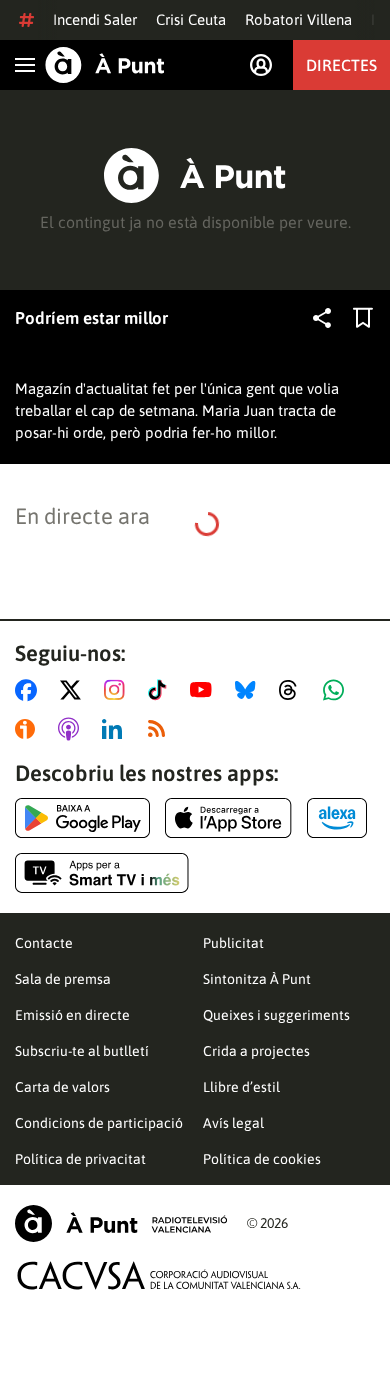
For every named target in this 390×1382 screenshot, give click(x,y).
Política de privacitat (80, 1159)
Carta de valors (62, 1087)
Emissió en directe (72, 1015)
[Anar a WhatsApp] (337, 690)
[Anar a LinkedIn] (116, 729)
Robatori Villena (298, 19)
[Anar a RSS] (161, 729)
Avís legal (233, 1123)
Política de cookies (262, 1159)
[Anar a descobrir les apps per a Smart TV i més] (102, 873)
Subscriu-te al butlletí (82, 1051)
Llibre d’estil (241, 1087)
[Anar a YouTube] (205, 690)
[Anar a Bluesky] (249, 690)
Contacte (44, 943)
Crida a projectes (256, 1051)
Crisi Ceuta (191, 19)
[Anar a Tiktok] (161, 690)
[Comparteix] (322, 318)
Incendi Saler (95, 19)
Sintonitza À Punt (257, 979)
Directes (341, 65)
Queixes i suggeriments (276, 1015)
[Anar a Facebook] (30, 690)
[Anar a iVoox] (29, 729)
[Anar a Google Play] (82, 818)
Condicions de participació (99, 1123)
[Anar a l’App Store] (228, 818)
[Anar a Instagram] (118, 690)
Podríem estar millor (91, 318)
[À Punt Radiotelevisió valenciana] (121, 1223)
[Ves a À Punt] (105, 65)
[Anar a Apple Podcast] (72, 729)
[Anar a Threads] (293, 690)
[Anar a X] (74, 690)
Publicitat (233, 943)
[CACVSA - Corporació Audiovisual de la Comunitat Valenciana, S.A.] (159, 1275)
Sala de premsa (63, 979)
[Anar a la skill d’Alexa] (337, 818)
